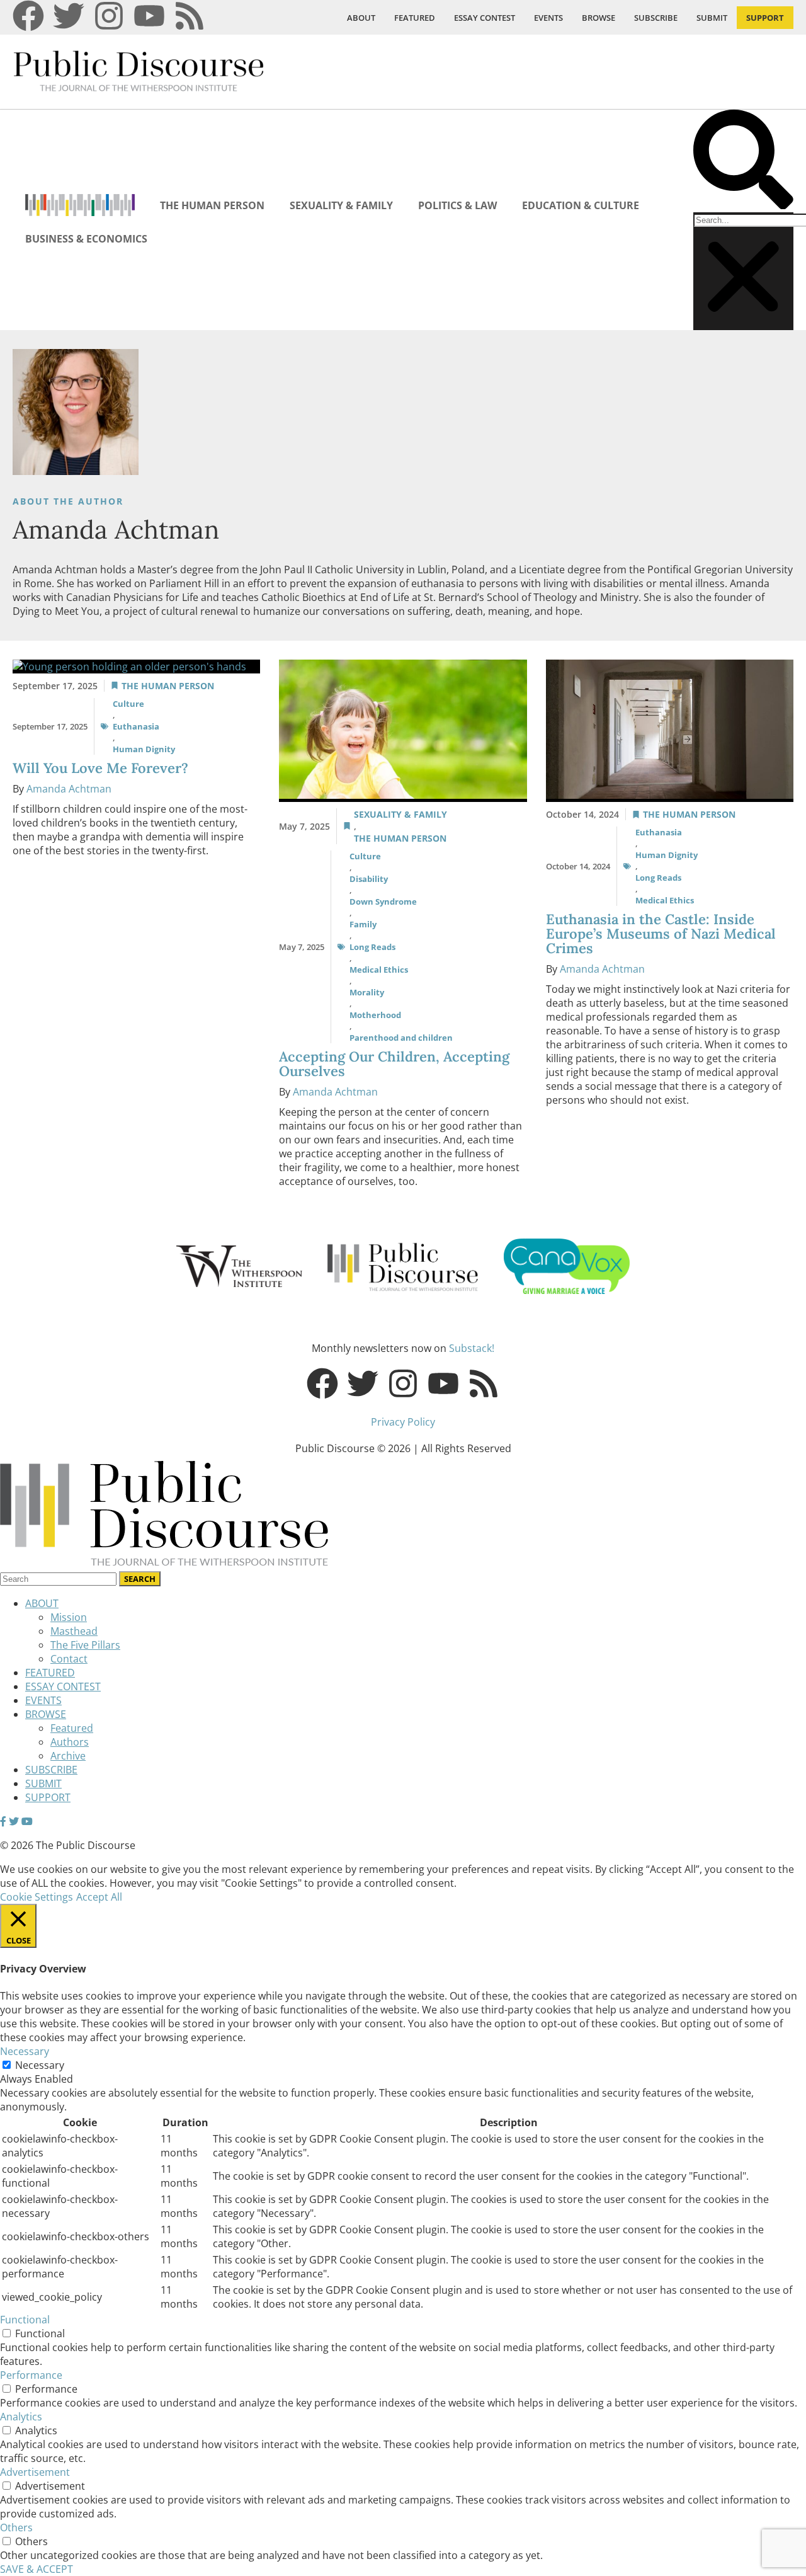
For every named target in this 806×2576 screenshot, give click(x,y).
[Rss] (190, 16)
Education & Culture (581, 205)
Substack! (472, 1348)
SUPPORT (765, 18)
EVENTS (548, 18)
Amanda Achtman (69, 789)
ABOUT (361, 18)
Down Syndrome (383, 902)
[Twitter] (69, 16)
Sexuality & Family (341, 205)
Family (363, 924)
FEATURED (415, 18)
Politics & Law (457, 205)
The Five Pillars (85, 1645)
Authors (70, 1742)
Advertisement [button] (35, 2472)
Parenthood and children (401, 1038)
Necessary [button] (25, 2051)
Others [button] (16, 2527)
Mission (69, 1617)
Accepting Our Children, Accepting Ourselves (394, 1064)
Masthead (74, 1631)
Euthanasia (136, 726)
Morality (367, 992)
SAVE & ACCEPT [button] (37, 2569)
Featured (72, 1728)
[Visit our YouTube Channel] (27, 1821)
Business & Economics (86, 239)
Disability (369, 879)
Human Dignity (144, 749)
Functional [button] (25, 2320)
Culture (128, 704)
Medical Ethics (379, 970)
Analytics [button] (21, 2417)
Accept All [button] (99, 1897)
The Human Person (212, 205)
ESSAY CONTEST (485, 18)
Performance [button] (31, 2375)
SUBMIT (712, 18)
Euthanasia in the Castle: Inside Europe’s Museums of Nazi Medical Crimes (661, 934)
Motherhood (375, 1015)
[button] (743, 161)
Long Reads (372, 947)
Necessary (40, 2065)
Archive (68, 1756)
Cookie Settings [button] (37, 1897)
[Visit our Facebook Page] (3, 1821)
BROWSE (599, 18)
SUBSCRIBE (656, 18)
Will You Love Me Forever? (102, 768)
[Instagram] (109, 16)
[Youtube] (149, 16)
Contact (69, 1659)
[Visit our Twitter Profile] (14, 1821)
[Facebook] (28, 16)
